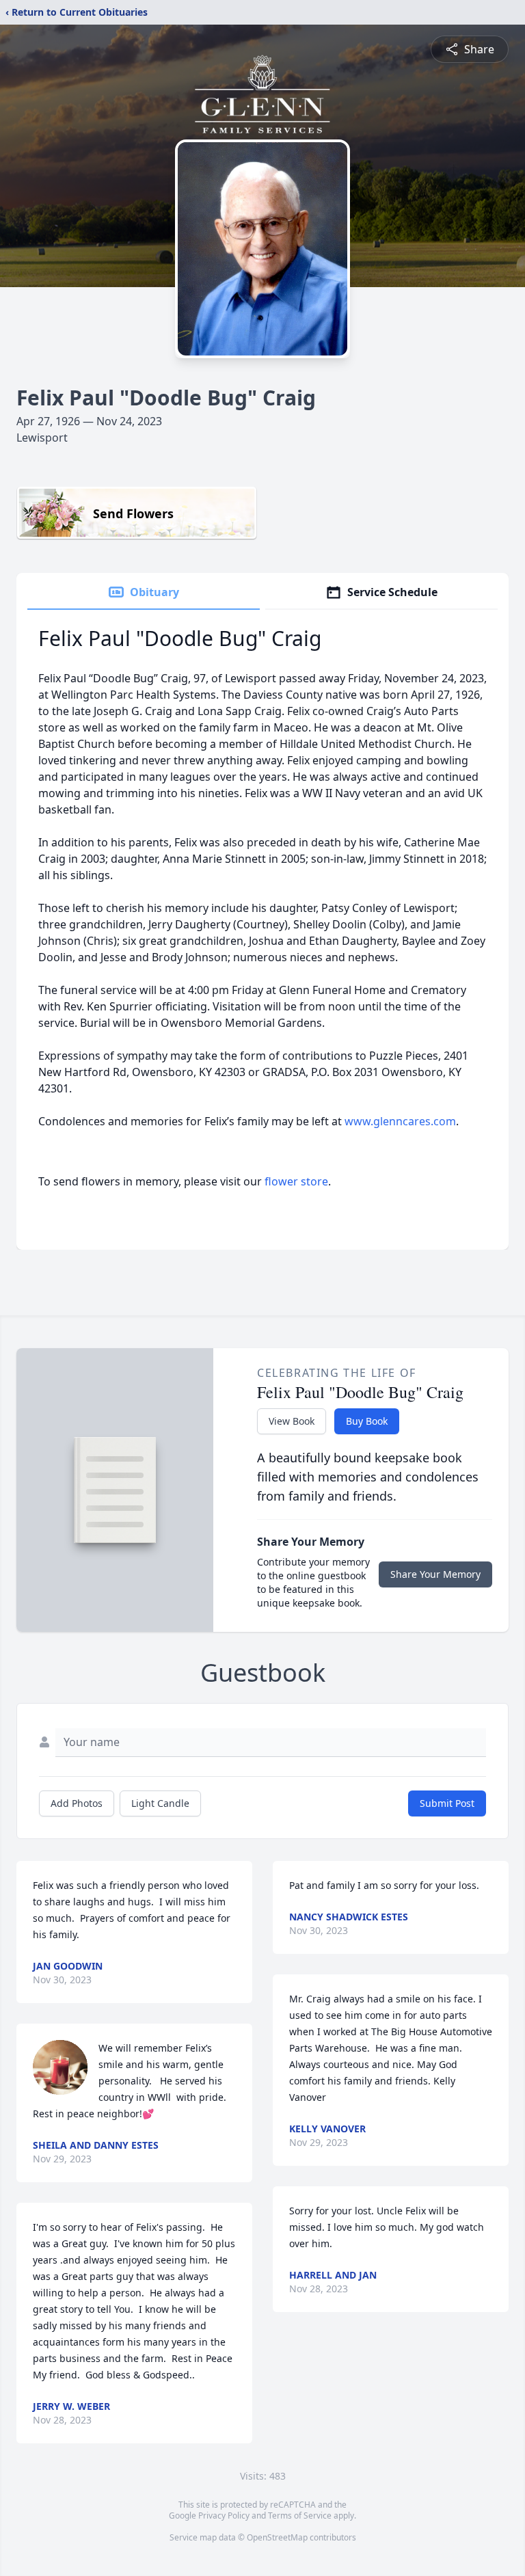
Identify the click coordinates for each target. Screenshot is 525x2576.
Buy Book (367, 1421)
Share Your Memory (435, 1574)
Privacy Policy (224, 2515)
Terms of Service (300, 2515)
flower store (296, 1181)
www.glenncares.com (400, 1121)
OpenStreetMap (277, 2537)
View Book (292, 1421)
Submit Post (447, 1803)
